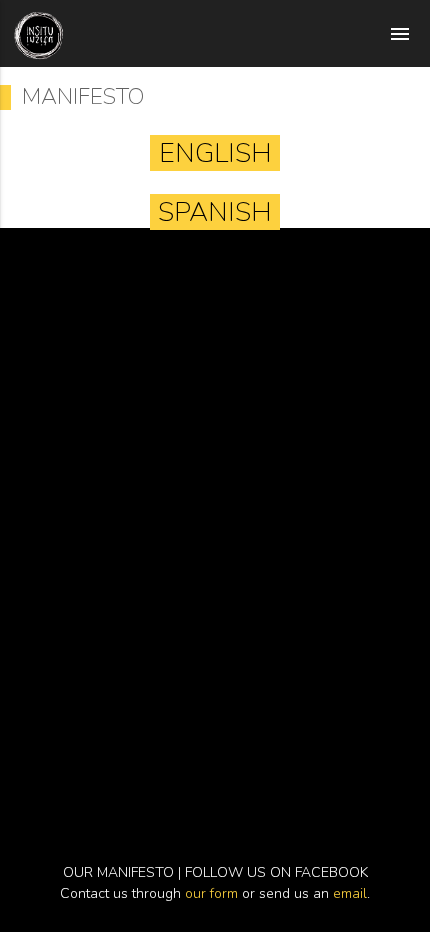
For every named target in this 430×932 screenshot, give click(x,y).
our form (211, 893)
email (350, 893)
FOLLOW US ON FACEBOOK (276, 872)
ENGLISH (215, 153)
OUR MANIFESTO (118, 872)
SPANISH (215, 212)
